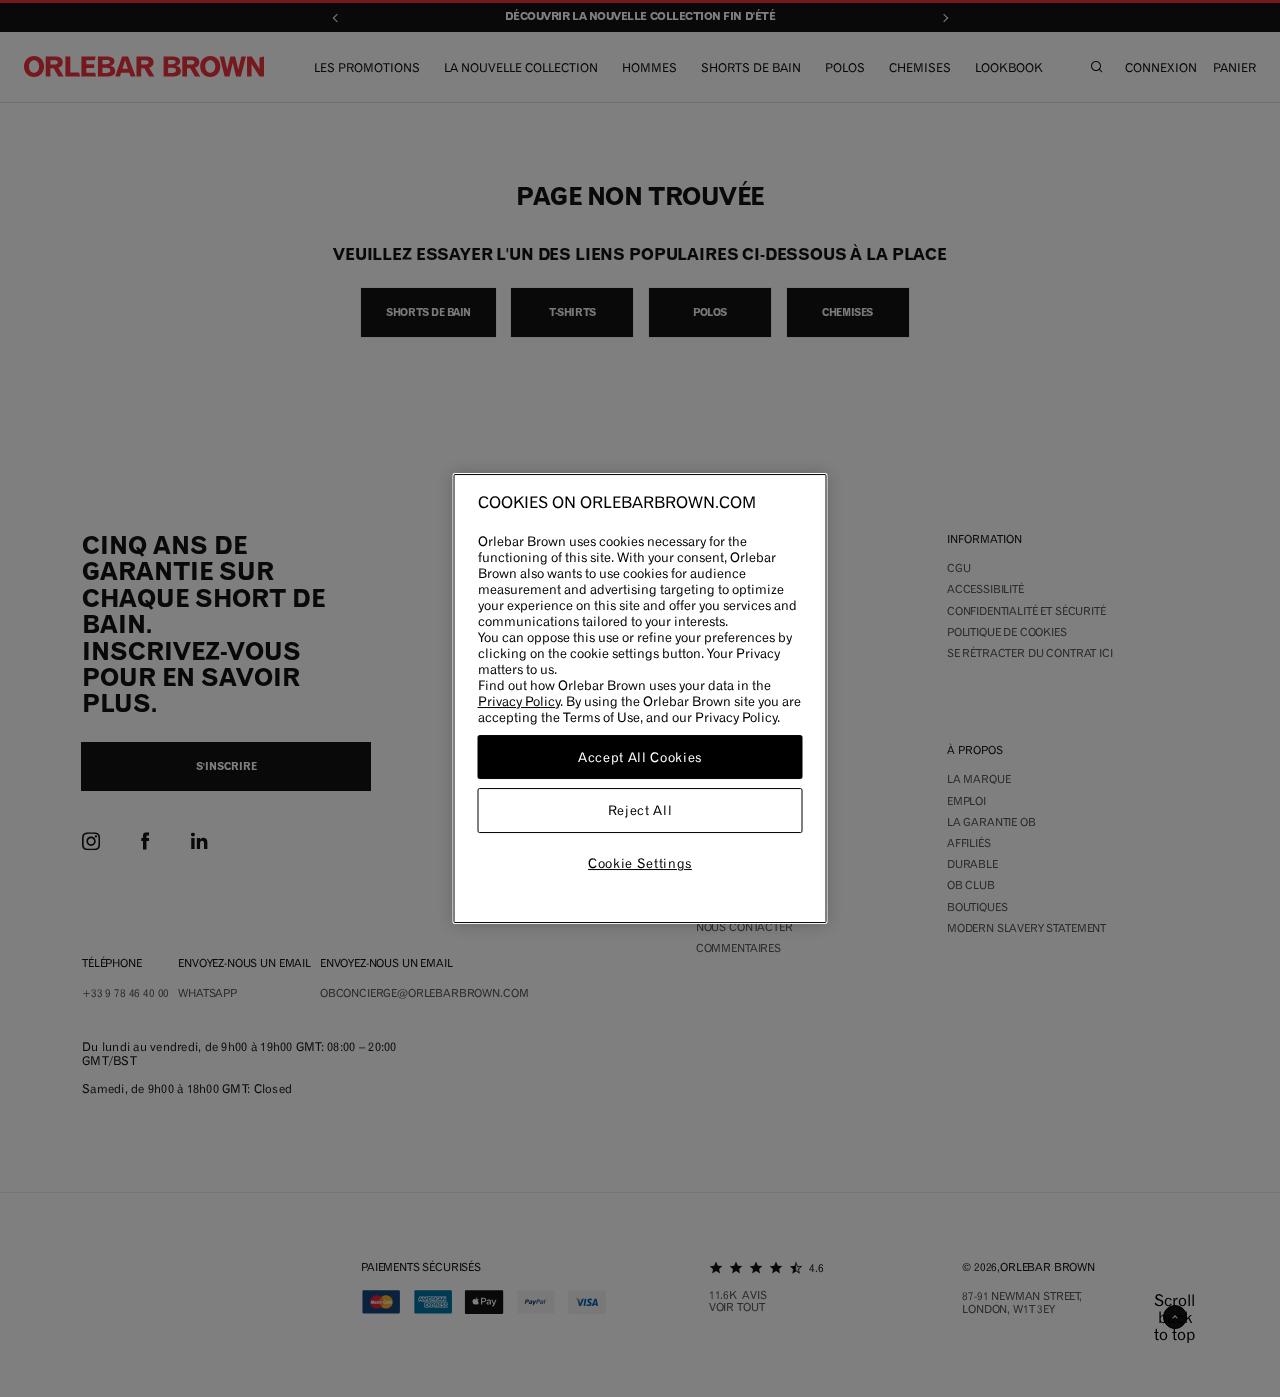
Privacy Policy (519, 701)
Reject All (640, 811)
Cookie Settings (640, 863)
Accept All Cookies (640, 757)
